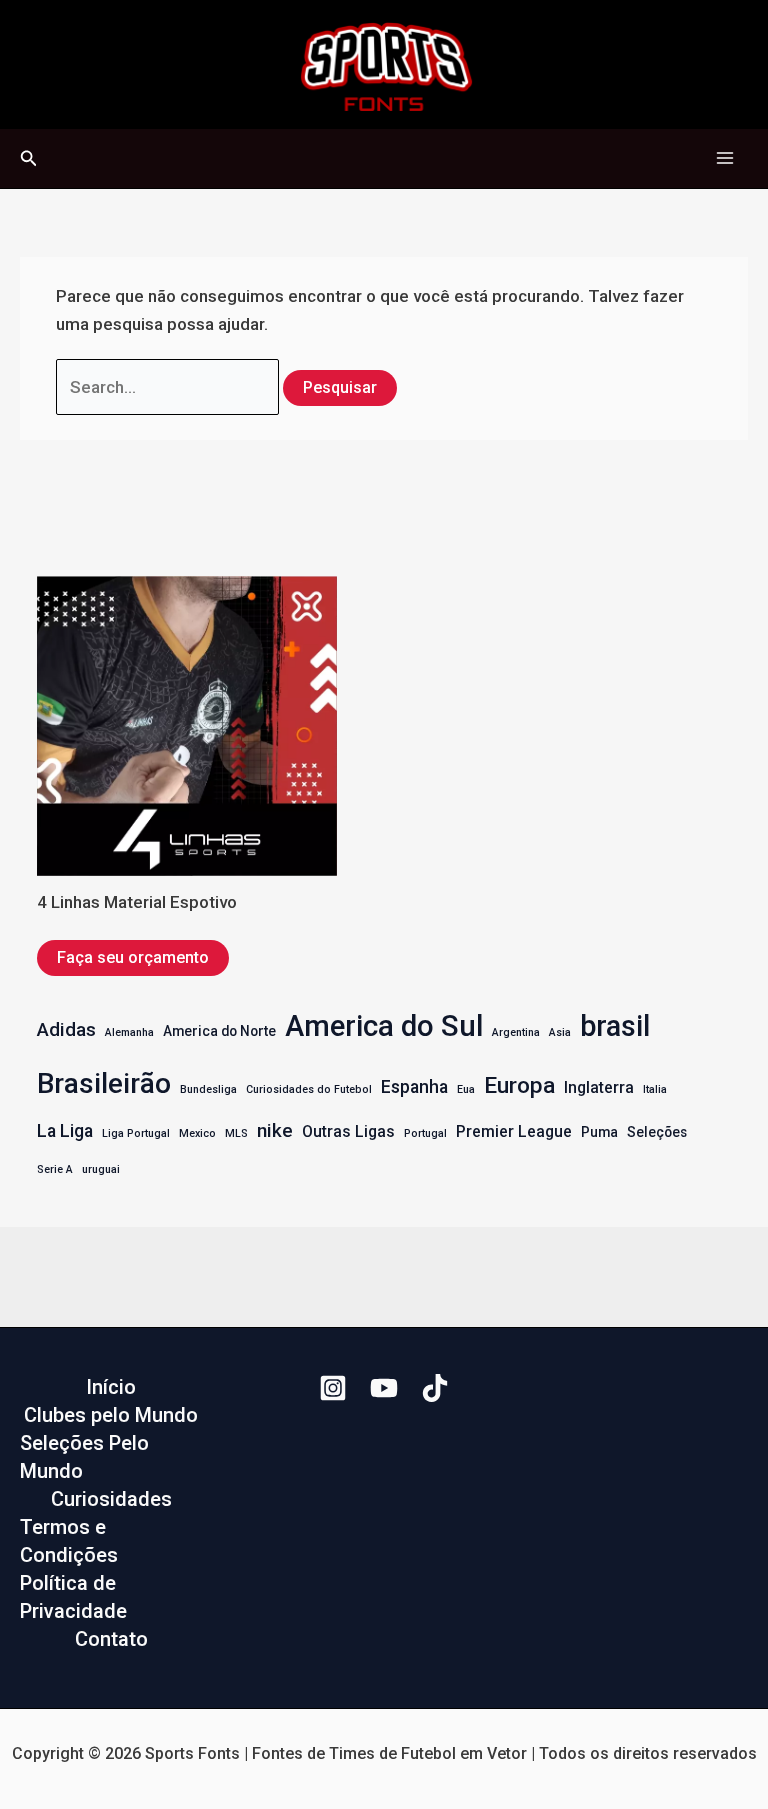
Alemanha (129, 1032)
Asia (560, 1032)
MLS (236, 1133)
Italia (655, 1089)
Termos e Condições (69, 1541)
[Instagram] (333, 1388)
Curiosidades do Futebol (309, 1089)
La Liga (65, 1131)
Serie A (55, 1169)
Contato (111, 1639)
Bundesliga (208, 1089)
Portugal (425, 1133)
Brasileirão (104, 1083)
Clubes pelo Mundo (111, 1415)
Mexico (197, 1133)
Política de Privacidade (73, 1597)
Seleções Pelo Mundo (84, 1457)
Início (111, 1387)
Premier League (514, 1131)
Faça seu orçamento (133, 957)
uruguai (101, 1169)
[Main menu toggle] (726, 159)
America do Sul (384, 1026)
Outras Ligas (348, 1131)
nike (275, 1130)
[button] (29, 158)
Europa (519, 1085)
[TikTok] (435, 1388)
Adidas (66, 1029)
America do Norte (219, 1031)
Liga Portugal (136, 1133)
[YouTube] (384, 1388)
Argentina (516, 1032)
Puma (599, 1132)
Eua (466, 1089)
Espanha (414, 1087)
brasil (615, 1026)
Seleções (657, 1132)
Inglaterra (599, 1087)
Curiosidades (111, 1499)
